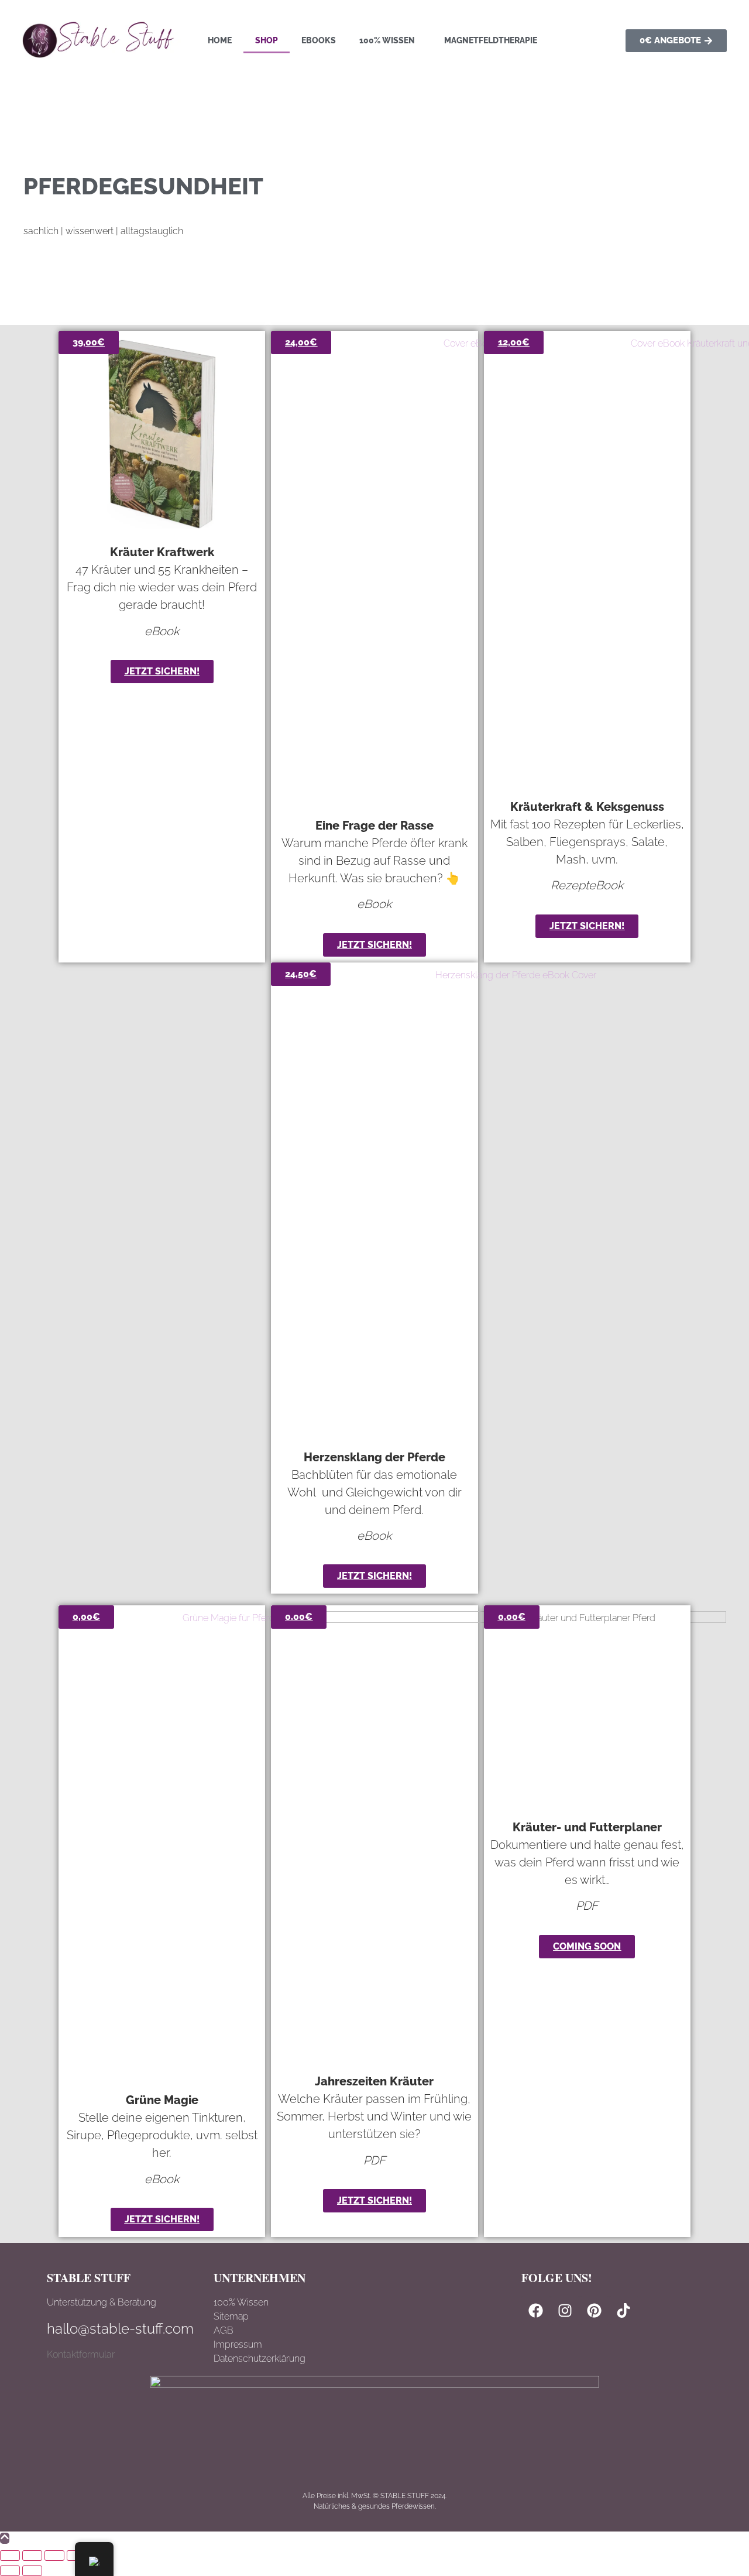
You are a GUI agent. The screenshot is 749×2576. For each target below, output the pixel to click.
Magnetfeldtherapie (491, 40)
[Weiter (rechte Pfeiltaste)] (32, 2571)
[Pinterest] (595, 2310)
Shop (267, 40)
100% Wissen (387, 40)
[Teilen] (54, 2556)
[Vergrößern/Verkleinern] (10, 2556)
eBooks (319, 40)
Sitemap (231, 2316)
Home (220, 40)
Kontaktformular (81, 2354)
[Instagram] (565, 2310)
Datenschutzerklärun (257, 2359)
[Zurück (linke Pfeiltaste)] (10, 2571)
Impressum (238, 2344)
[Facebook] (536, 2310)
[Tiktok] (624, 2310)
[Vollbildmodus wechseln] (32, 2556)
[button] (390, 40)
